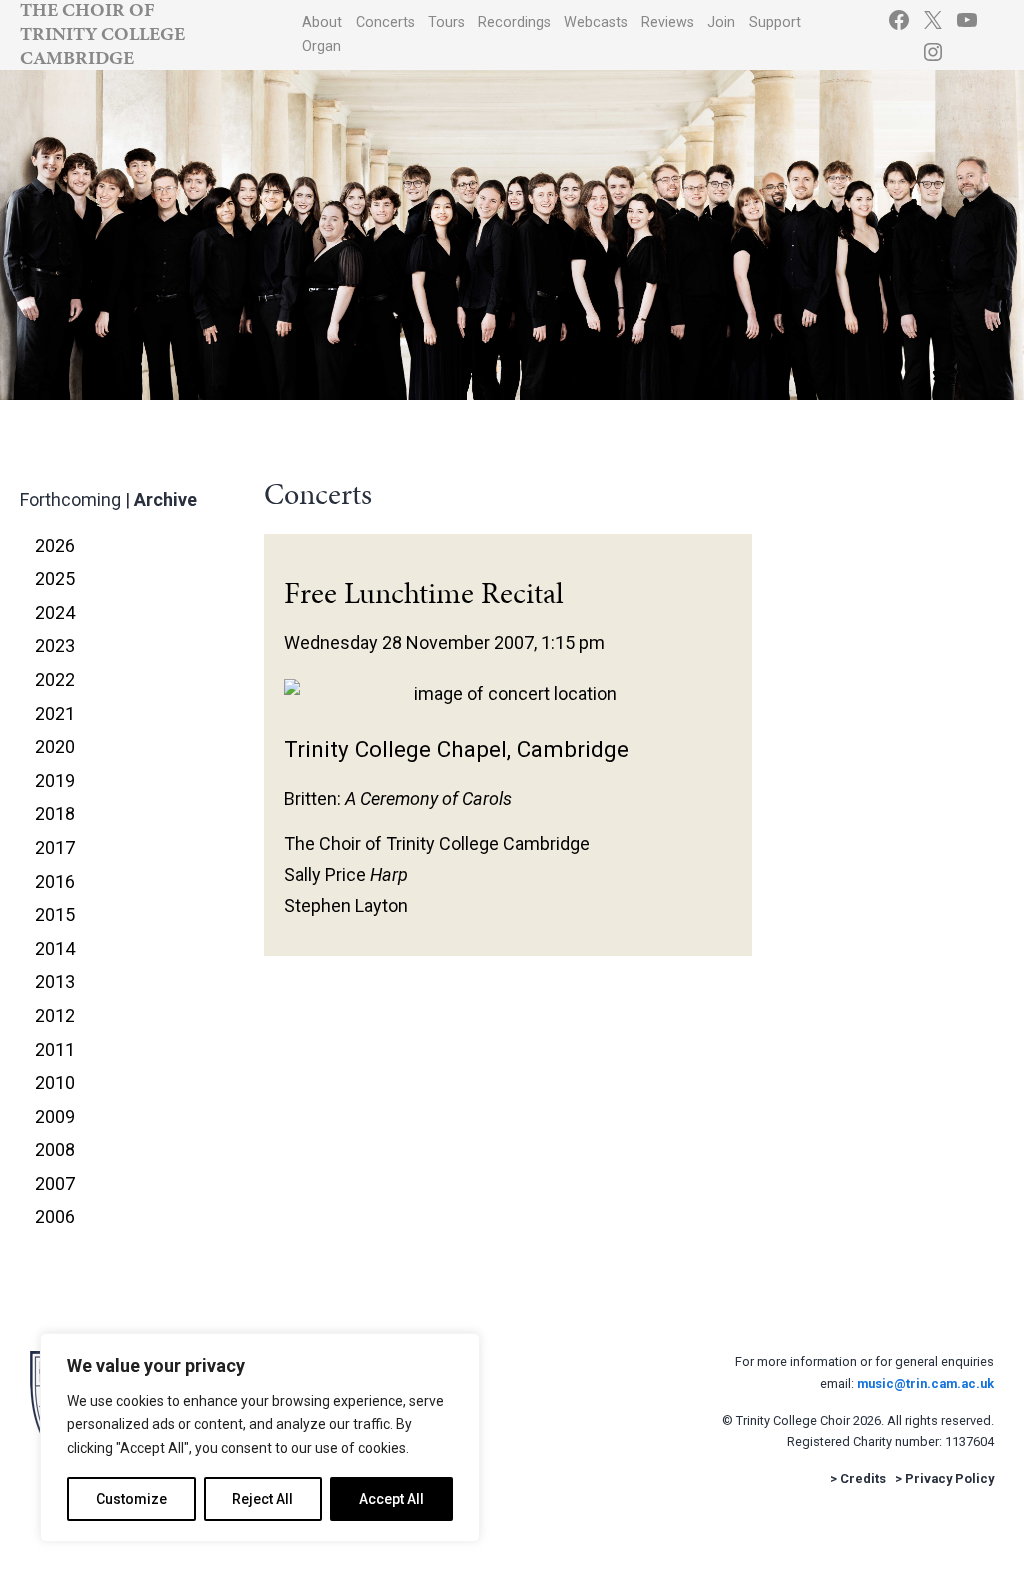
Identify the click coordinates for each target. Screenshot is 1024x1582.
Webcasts (596, 22)
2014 (55, 948)
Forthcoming (70, 499)
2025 (55, 578)
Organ (321, 46)
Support (775, 22)
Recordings (514, 22)
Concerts (385, 22)
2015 (55, 914)
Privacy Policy (949, 1478)
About (322, 22)
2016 (55, 881)
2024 (55, 612)
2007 (55, 1183)
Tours (446, 22)
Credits (863, 1478)
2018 (55, 813)
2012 (55, 1015)
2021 (55, 713)
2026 (55, 545)
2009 (55, 1116)
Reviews (667, 22)
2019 (55, 780)
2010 (55, 1082)
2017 (55, 847)
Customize (131, 1499)
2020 (55, 746)
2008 (55, 1149)
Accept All (391, 1499)
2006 (55, 1216)
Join (721, 22)
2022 (55, 679)
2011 (55, 1049)
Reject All (262, 1499)
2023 (55, 645)
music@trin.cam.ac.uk (925, 1383)
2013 (55, 981)
